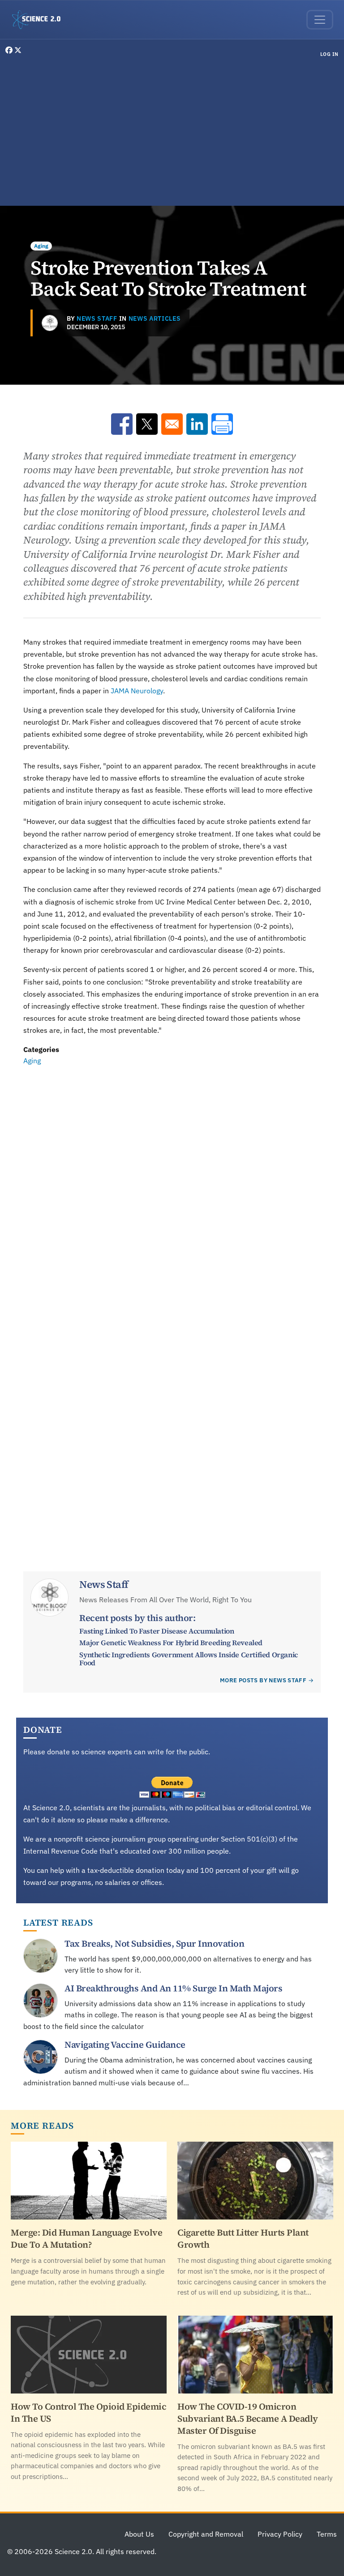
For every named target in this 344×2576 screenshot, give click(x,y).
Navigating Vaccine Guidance (125, 2045)
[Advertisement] (172, 133)
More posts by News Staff (263, 1680)
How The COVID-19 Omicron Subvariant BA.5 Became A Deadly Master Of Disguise (248, 2419)
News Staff (97, 318)
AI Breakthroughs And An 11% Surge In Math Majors (173, 1988)
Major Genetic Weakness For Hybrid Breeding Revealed (171, 1642)
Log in (329, 54)
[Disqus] (172, 1190)
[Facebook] (10, 50)
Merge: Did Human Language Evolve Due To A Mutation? (86, 2239)
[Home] (40, 20)
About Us (139, 2534)
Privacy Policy (280, 2534)
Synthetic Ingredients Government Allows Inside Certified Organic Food (188, 1659)
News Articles (155, 318)
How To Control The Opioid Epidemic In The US (88, 2413)
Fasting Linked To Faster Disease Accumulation (157, 1631)
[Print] (222, 424)
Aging (41, 246)
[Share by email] (172, 424)
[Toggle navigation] (320, 20)
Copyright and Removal (206, 2534)
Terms (327, 2534)
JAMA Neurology (137, 691)
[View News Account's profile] (50, 323)
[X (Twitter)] (18, 50)
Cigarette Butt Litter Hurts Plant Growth (243, 2239)
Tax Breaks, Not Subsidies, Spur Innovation (154, 1944)
